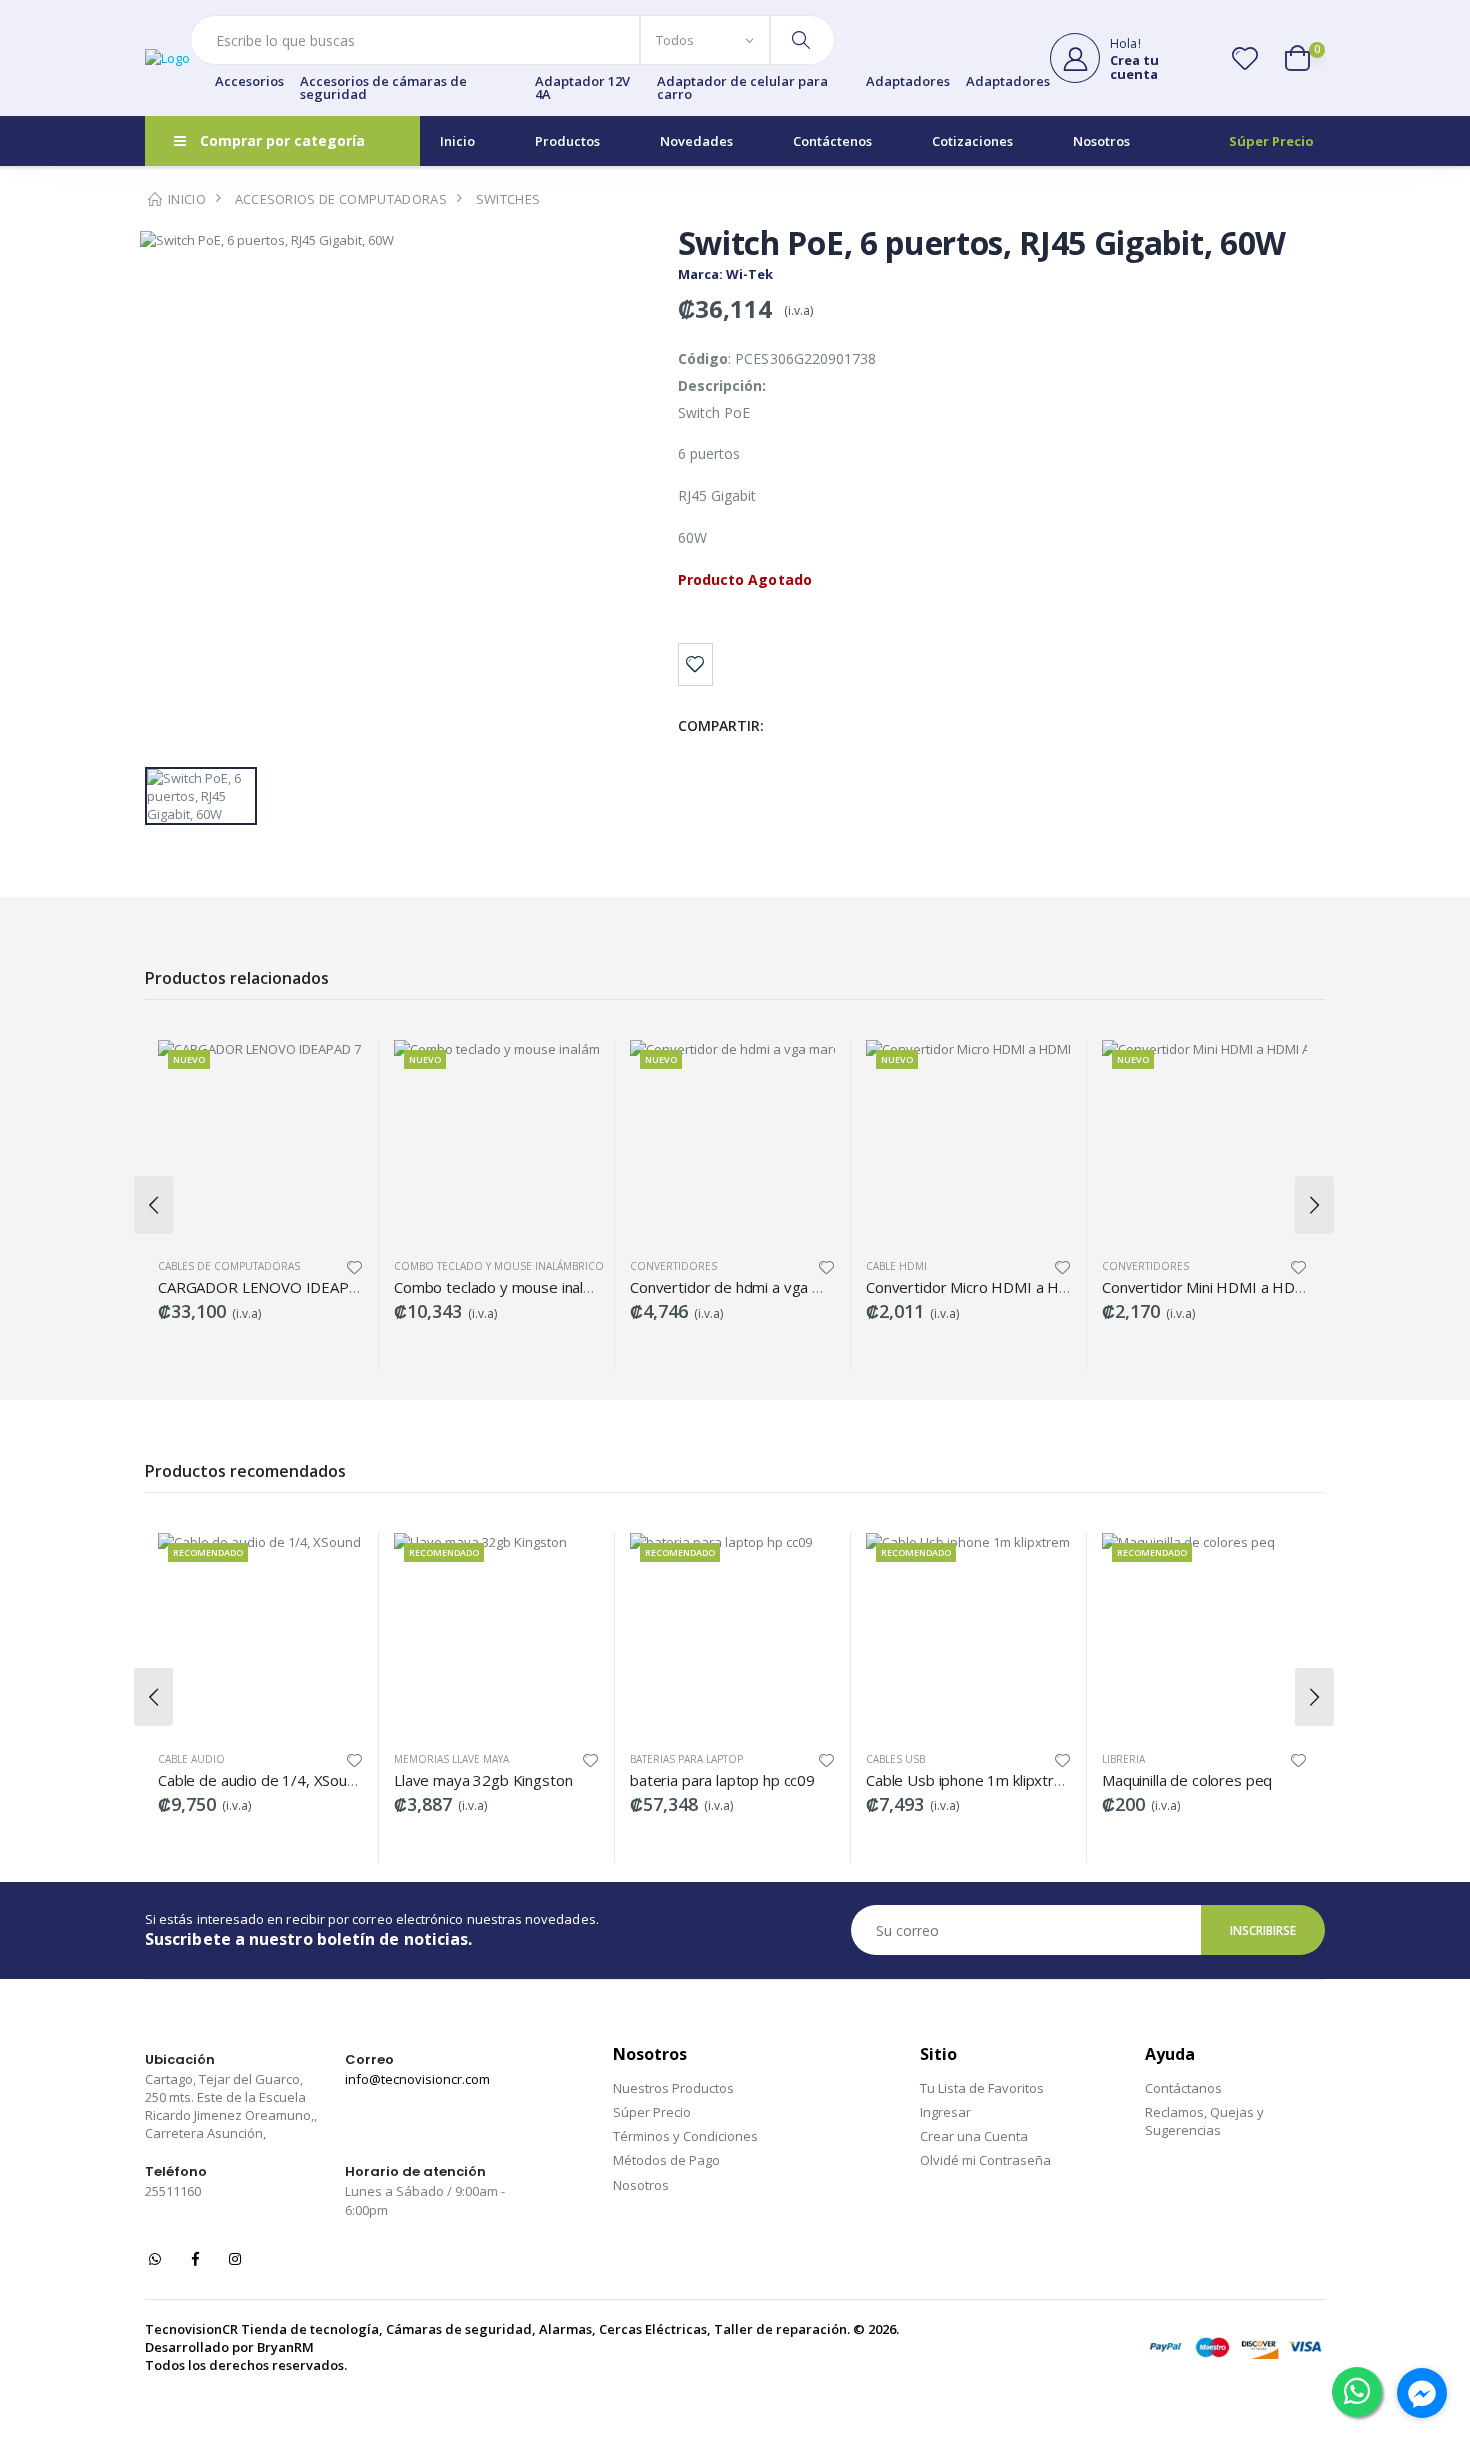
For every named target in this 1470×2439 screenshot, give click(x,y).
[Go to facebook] (1422, 2393)
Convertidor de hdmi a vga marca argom (765, 1287)
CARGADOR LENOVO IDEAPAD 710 (278, 1287)
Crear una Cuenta (974, 2136)
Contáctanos (1183, 2088)
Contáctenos (832, 141)
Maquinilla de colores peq (1187, 1780)
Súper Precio (1271, 141)
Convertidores (673, 1266)
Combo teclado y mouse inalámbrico (499, 1266)
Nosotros (1101, 141)
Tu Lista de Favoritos (982, 2088)
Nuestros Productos (673, 2088)
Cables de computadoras (229, 1266)
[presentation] (153, 1205)
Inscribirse (1263, 1930)
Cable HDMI (896, 1266)
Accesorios (249, 82)
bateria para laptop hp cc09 (722, 1780)
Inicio (457, 141)
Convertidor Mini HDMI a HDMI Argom (1232, 1287)
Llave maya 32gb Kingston (483, 1780)
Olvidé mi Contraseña (985, 2160)
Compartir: (721, 725)
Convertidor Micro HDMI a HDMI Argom (1001, 1287)
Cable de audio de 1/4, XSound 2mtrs (283, 1780)
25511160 (173, 2191)
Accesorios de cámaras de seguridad (383, 88)
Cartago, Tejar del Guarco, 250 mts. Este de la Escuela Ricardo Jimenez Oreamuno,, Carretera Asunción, (231, 2106)
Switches (508, 199)
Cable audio (191, 1759)
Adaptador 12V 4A (582, 88)
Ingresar (945, 2112)
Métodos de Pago (666, 2160)
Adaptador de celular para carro (742, 88)
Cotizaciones (972, 141)
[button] (1305, 58)
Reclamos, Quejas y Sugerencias (1204, 2121)
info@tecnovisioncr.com (417, 2079)
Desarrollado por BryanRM (229, 2347)
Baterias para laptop (686, 1759)
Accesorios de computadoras (341, 199)
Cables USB (895, 1759)
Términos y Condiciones (685, 2136)
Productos (567, 141)
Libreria (1123, 1759)
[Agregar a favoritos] (695, 664)
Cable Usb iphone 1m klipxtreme (975, 1780)
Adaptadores (908, 82)
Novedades (696, 141)
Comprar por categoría (282, 140)
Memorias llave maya (451, 1759)
